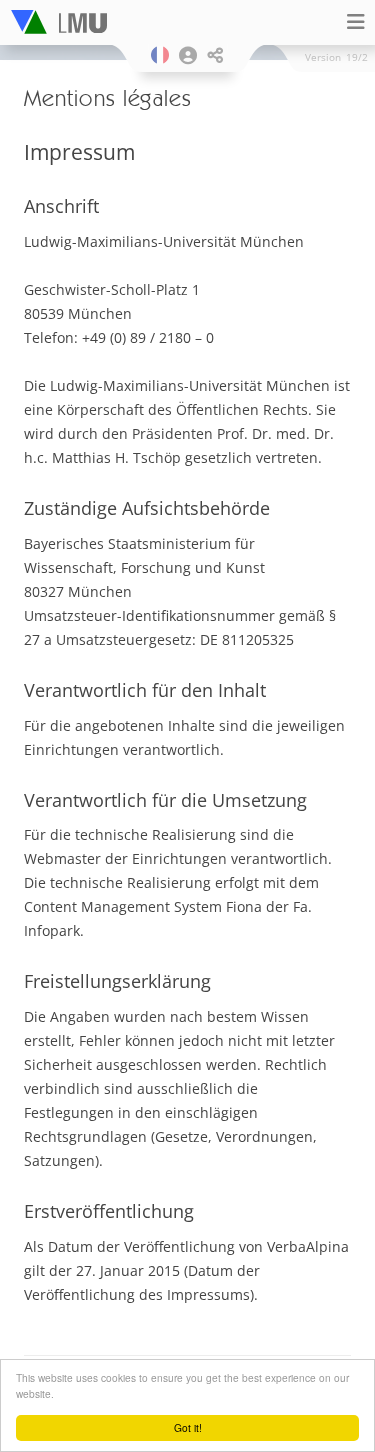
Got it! (188, 1427)
